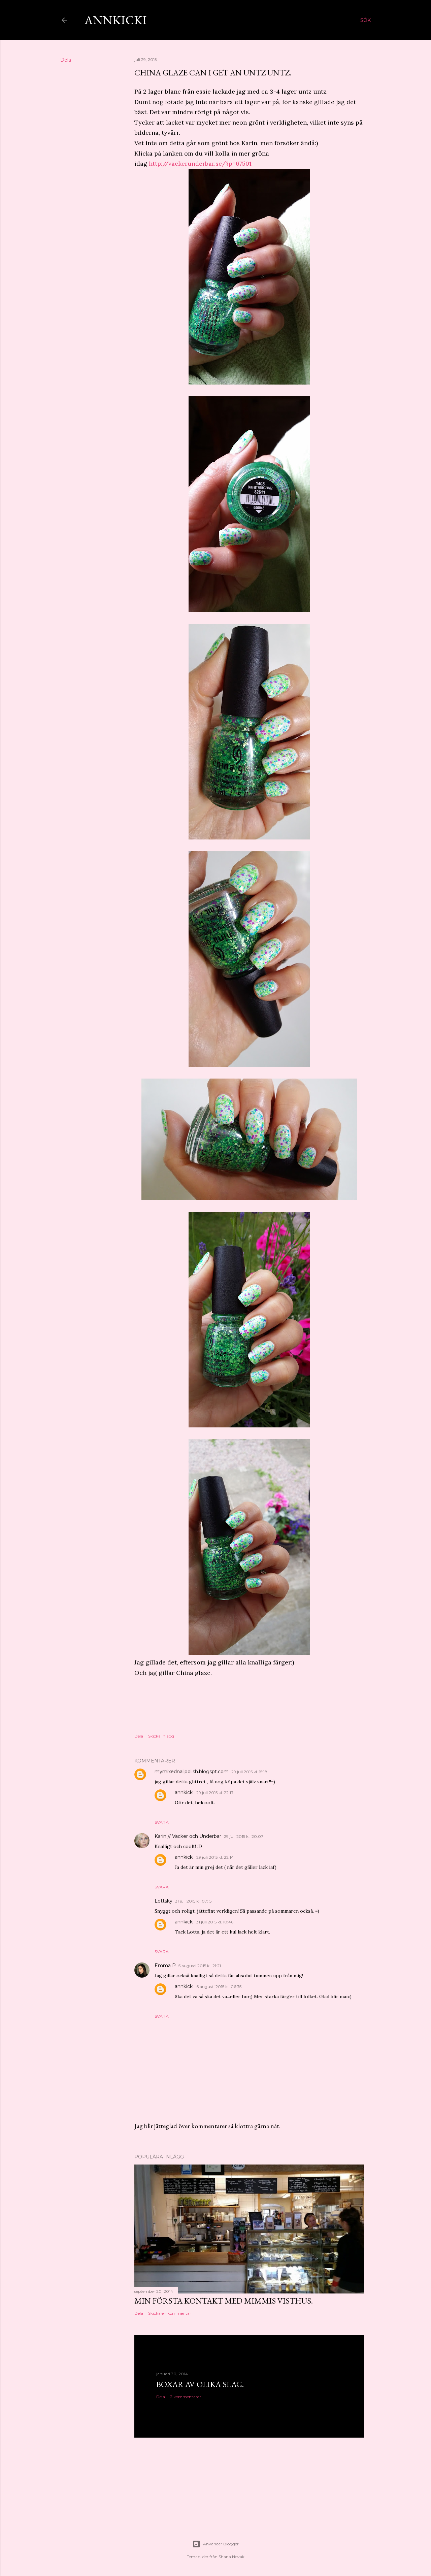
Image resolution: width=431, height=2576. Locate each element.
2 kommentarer (186, 2397)
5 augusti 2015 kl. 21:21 (200, 1966)
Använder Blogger (221, 2544)
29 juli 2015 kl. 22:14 (215, 1857)
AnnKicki (116, 20)
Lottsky (163, 1901)
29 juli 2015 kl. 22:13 (215, 1793)
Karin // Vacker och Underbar (188, 1836)
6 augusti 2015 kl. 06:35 (219, 1987)
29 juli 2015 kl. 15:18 (249, 1772)
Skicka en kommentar (170, 2313)
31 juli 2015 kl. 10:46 (215, 1922)
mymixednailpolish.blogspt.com (192, 1772)
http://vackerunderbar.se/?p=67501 (200, 163)
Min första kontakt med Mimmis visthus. (224, 2301)
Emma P (165, 1966)
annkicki (184, 1792)
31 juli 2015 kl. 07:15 (193, 1901)
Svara (162, 1822)
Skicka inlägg (161, 1736)
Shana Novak (231, 2557)
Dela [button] (66, 60)
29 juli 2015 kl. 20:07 (244, 1836)
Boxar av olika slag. (200, 2384)
